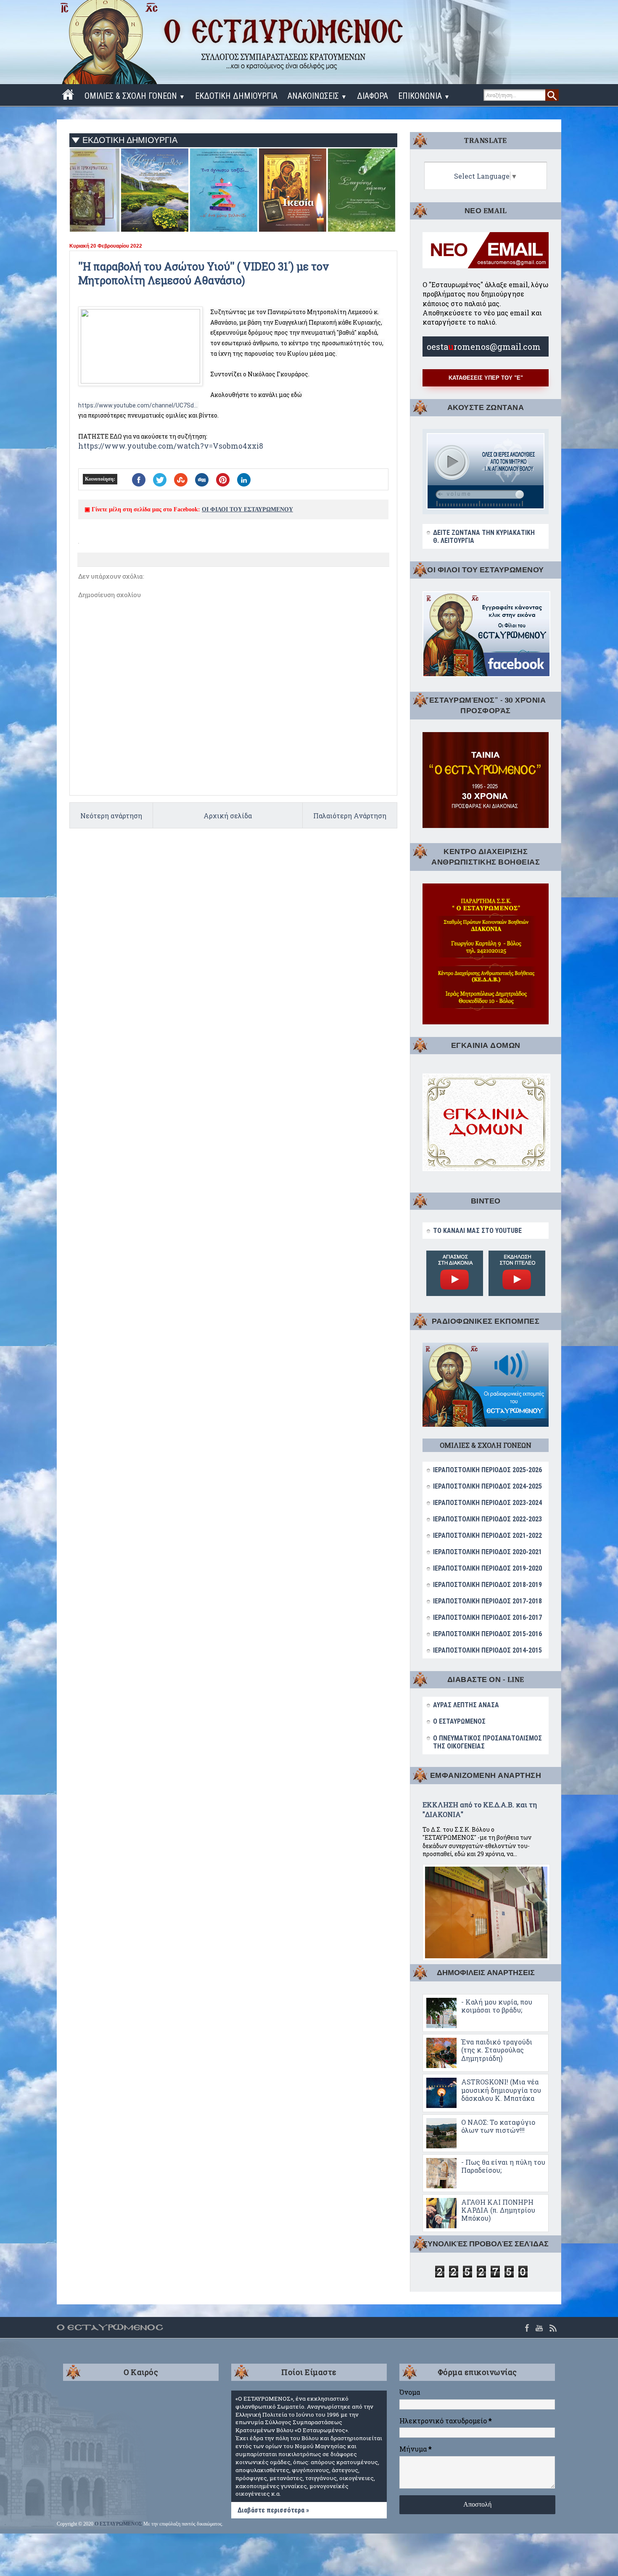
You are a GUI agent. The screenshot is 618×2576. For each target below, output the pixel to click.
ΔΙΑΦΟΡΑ (372, 96)
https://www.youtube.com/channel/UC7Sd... (138, 405)
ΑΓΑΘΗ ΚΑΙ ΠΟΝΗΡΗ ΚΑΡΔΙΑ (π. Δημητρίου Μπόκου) (498, 2210)
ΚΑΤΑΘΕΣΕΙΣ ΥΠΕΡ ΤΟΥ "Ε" (486, 378)
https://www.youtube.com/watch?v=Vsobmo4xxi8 (171, 446)
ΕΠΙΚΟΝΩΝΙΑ (424, 96)
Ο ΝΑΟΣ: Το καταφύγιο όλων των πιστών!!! (498, 2126)
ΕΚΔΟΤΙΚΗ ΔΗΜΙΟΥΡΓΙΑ (236, 96)
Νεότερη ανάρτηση (111, 816)
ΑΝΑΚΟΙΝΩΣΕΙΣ (317, 96)
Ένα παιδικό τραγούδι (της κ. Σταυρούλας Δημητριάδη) (497, 2050)
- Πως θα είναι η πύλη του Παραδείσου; (503, 2166)
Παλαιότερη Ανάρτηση (350, 816)
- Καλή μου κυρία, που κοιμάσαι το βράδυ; (497, 2006)
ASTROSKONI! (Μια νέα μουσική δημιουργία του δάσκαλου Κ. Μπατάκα (501, 2090)
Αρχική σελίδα (228, 816)
